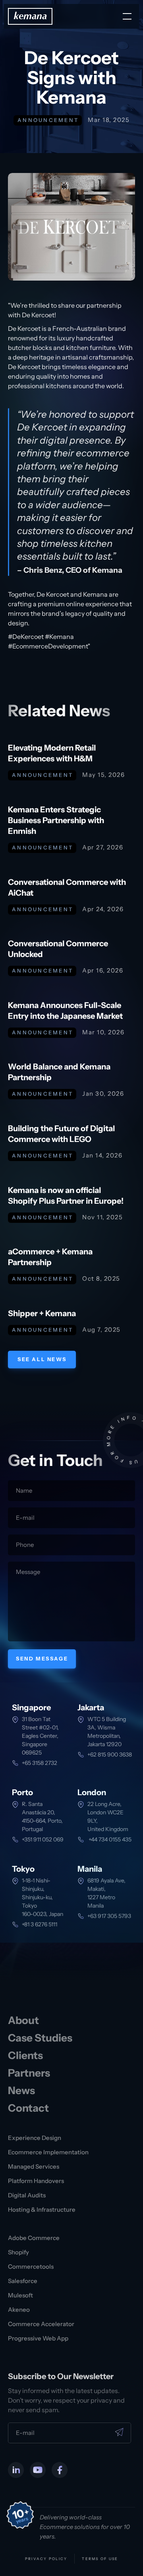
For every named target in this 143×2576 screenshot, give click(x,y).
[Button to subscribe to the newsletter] (119, 2432)
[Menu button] (127, 16)
